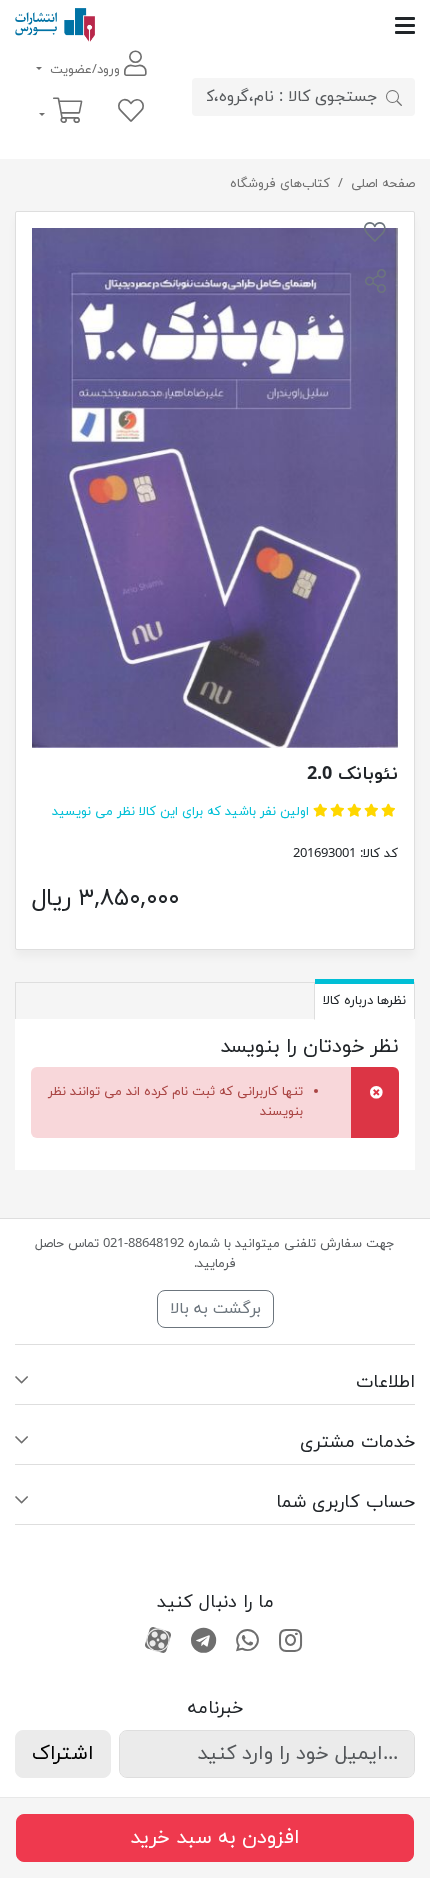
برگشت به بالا (215, 1309)
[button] (375, 284)
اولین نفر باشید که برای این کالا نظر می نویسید (180, 812)
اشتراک (63, 1754)
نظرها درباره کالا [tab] (364, 1001)
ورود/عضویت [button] (85, 70)
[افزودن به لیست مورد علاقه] (375, 236)
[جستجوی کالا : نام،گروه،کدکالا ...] (394, 97)
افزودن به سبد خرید (215, 1838)
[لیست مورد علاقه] (131, 112)
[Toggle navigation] (255, 25)
